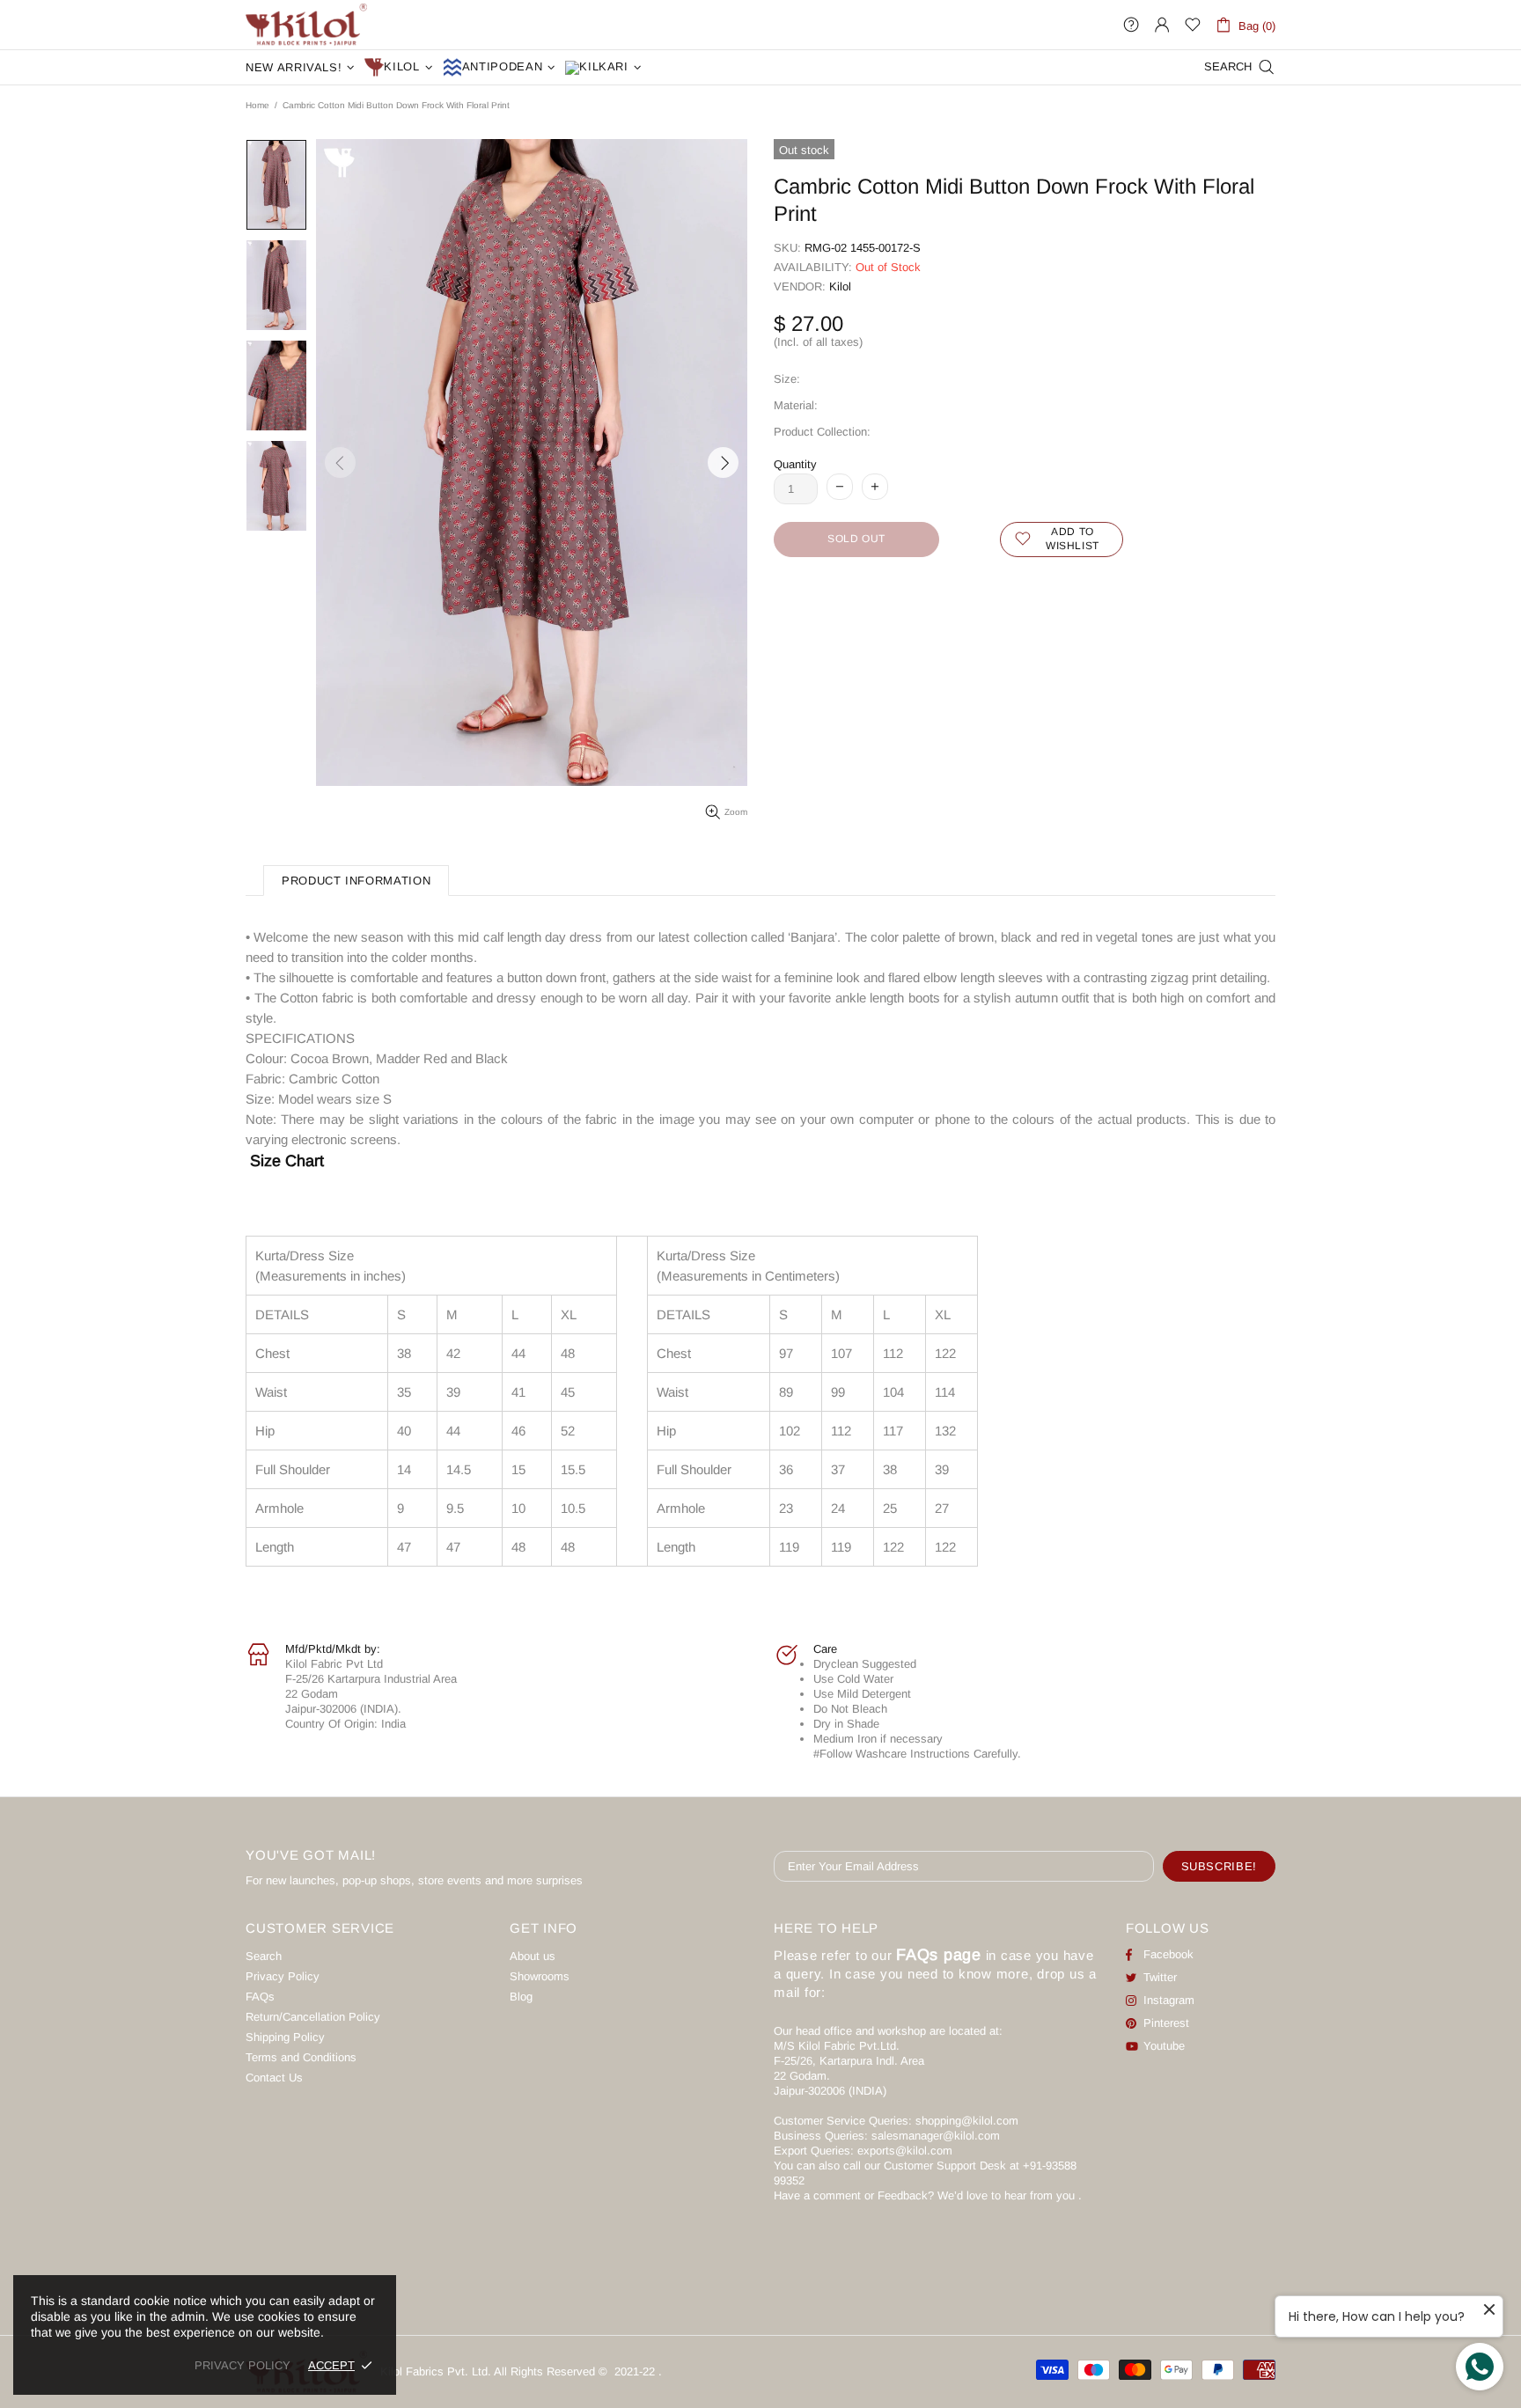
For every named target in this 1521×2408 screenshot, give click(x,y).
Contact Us (274, 2078)
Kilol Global (306, 25)
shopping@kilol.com (967, 2121)
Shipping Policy (285, 2037)
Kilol (840, 286)
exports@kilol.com (905, 2151)
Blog (521, 1997)
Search (264, 1956)
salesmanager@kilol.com (936, 2136)
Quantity (795, 464)
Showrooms (540, 1976)
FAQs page (939, 1955)
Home (257, 105)
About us (533, 1956)
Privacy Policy (283, 1976)
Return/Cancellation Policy (313, 2017)
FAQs (260, 1997)
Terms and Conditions (301, 2057)
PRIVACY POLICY (242, 2365)
